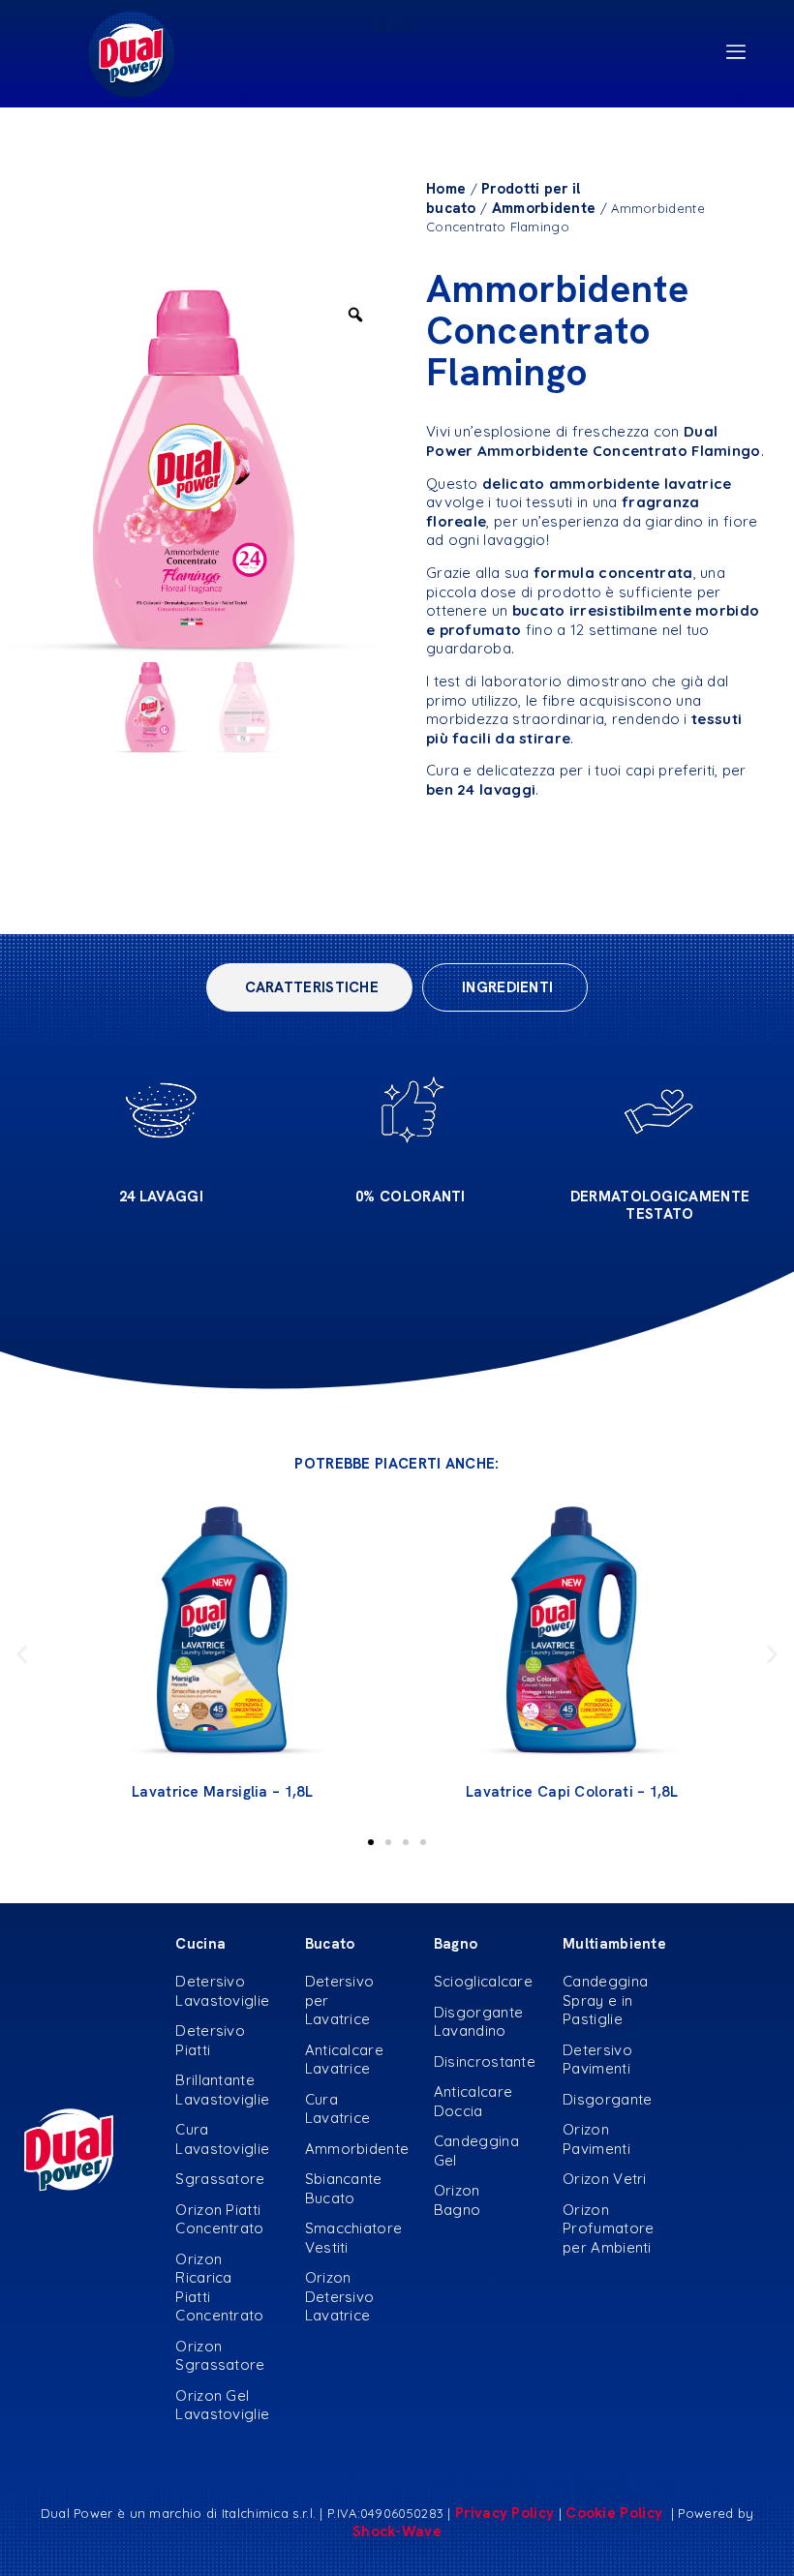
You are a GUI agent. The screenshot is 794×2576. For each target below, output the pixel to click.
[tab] (310, 987)
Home (446, 189)
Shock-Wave (397, 2531)
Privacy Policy (504, 2513)
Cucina (200, 1944)
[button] (22, 1654)
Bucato (330, 1944)
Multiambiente (614, 1944)
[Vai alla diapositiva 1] (371, 1842)
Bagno (456, 1944)
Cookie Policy (616, 2513)
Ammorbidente (544, 208)
